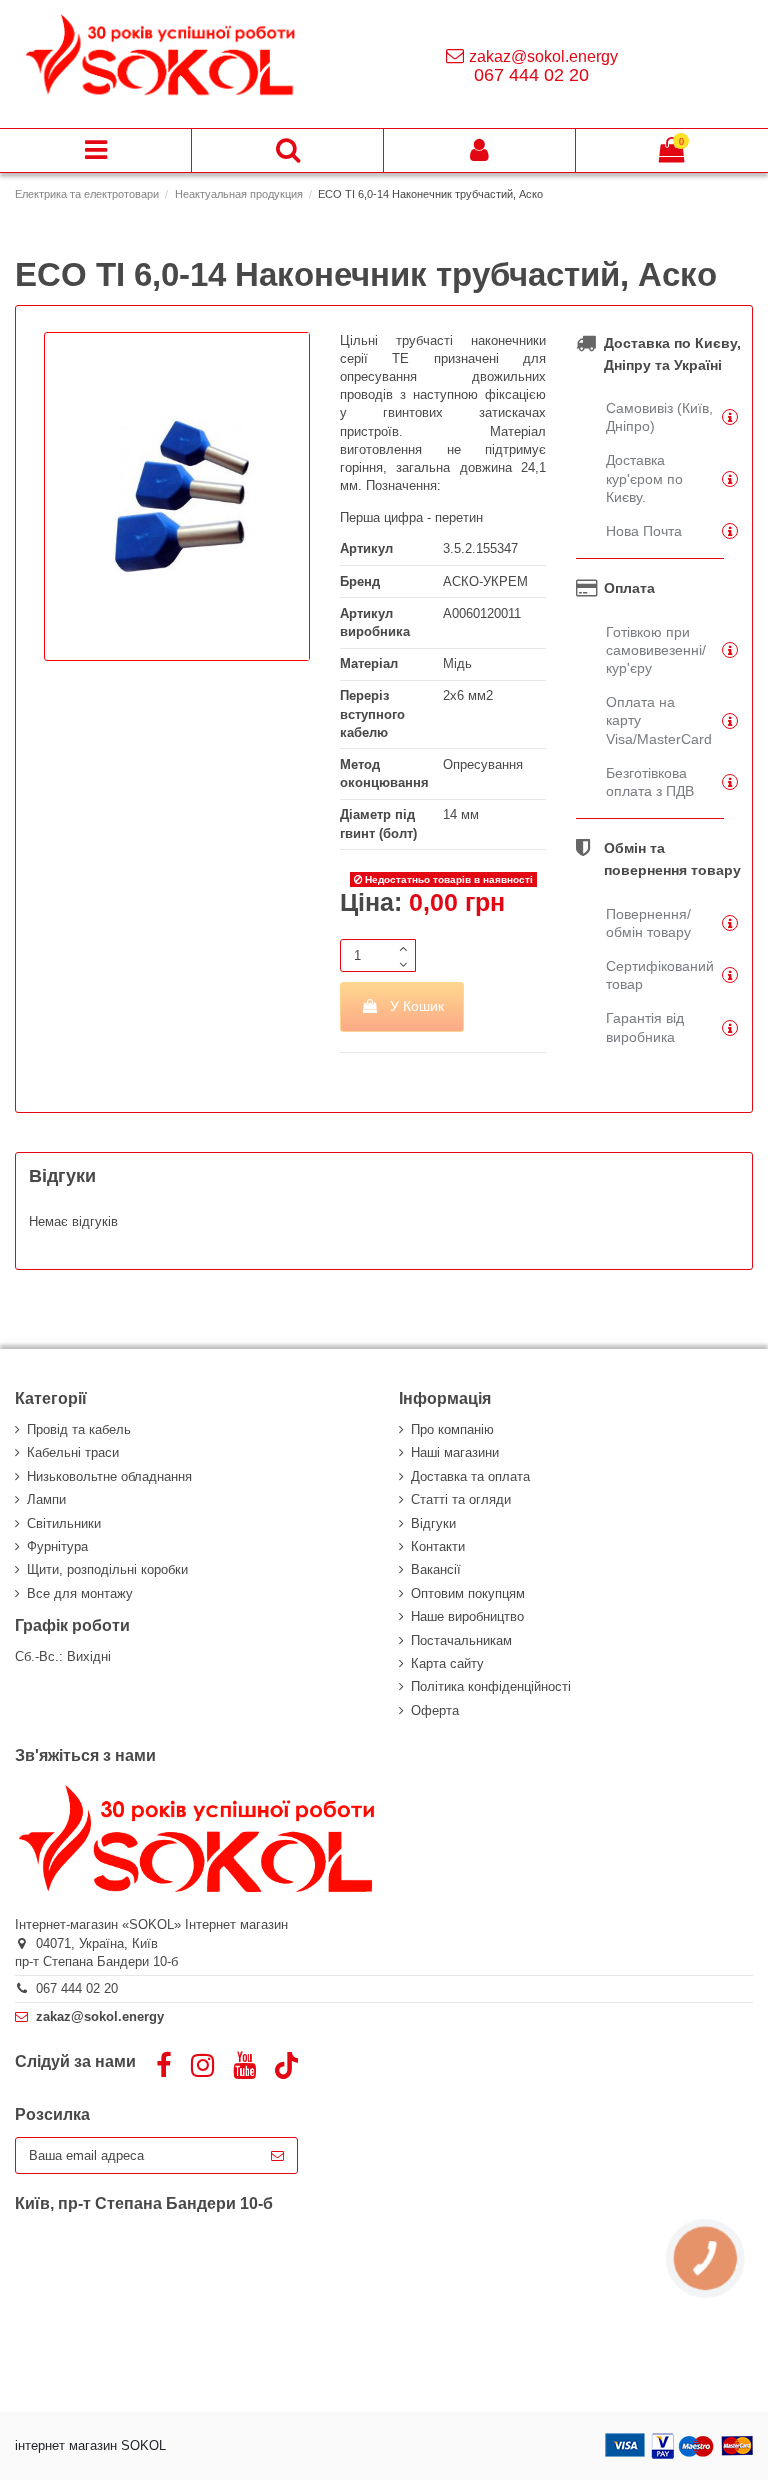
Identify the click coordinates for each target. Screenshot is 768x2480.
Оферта (435, 1710)
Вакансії (436, 1569)
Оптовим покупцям (468, 1593)
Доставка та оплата (470, 1476)
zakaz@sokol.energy (543, 56)
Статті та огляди (461, 1499)
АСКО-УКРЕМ (485, 581)
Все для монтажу (80, 1593)
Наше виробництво (467, 1616)
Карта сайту (447, 1663)
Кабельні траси (73, 1452)
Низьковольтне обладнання (109, 1476)
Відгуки (433, 1523)
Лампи (46, 1499)
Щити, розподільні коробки (107, 1569)
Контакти (438, 1546)
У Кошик (417, 1006)
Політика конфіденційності (491, 1686)
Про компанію (452, 1429)
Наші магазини (455, 1452)
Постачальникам (461, 1640)
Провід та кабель (79, 1429)
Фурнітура (57, 1546)
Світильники (64, 1523)
